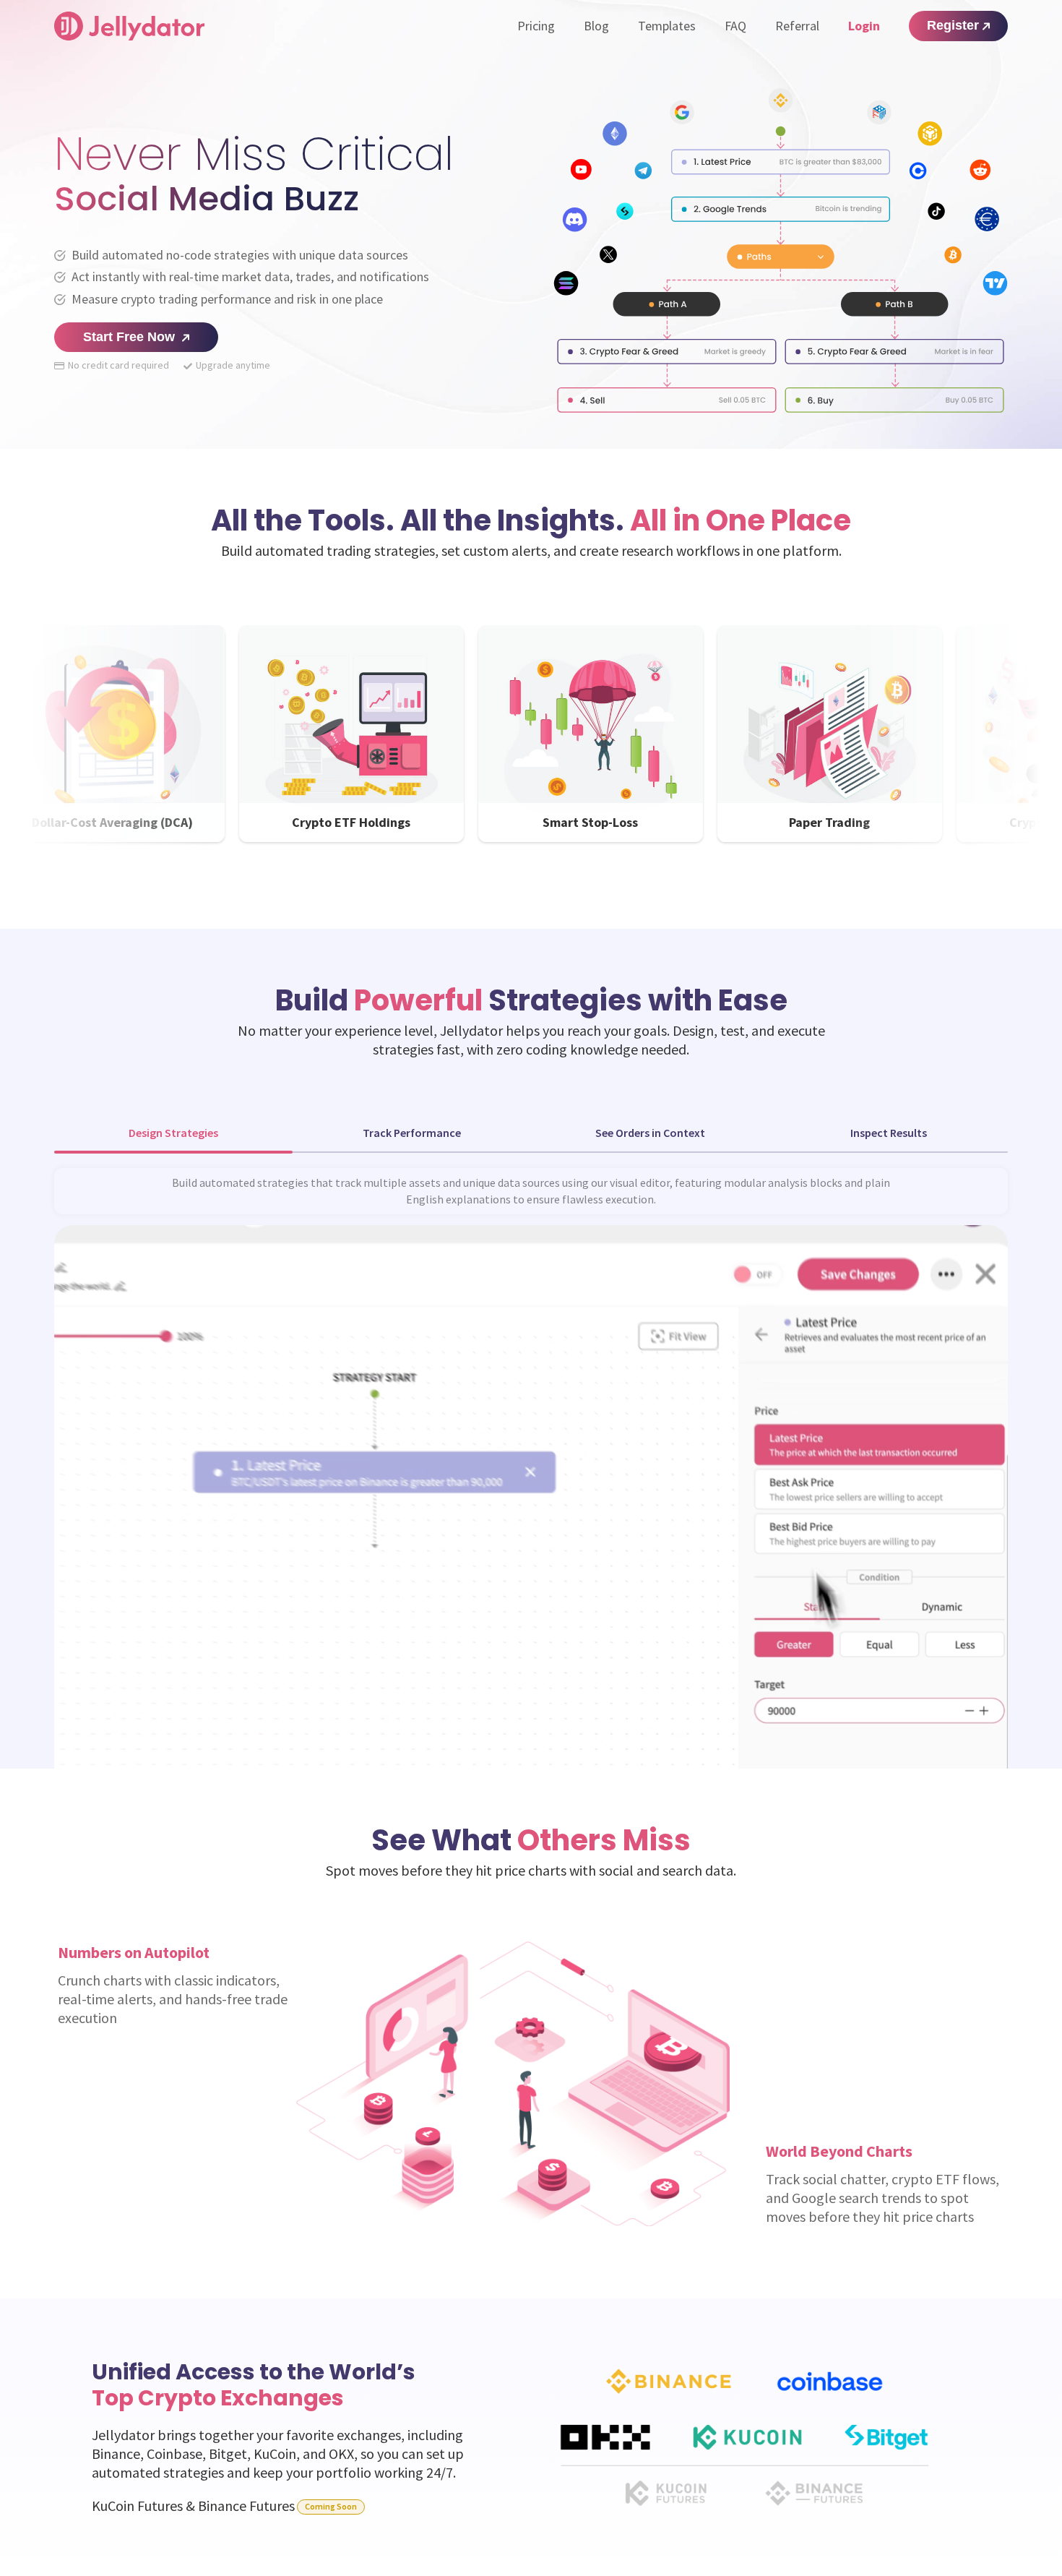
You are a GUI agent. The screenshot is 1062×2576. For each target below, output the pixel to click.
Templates (667, 26)
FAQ (735, 26)
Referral (797, 26)
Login (864, 26)
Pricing (536, 26)
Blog (596, 26)
